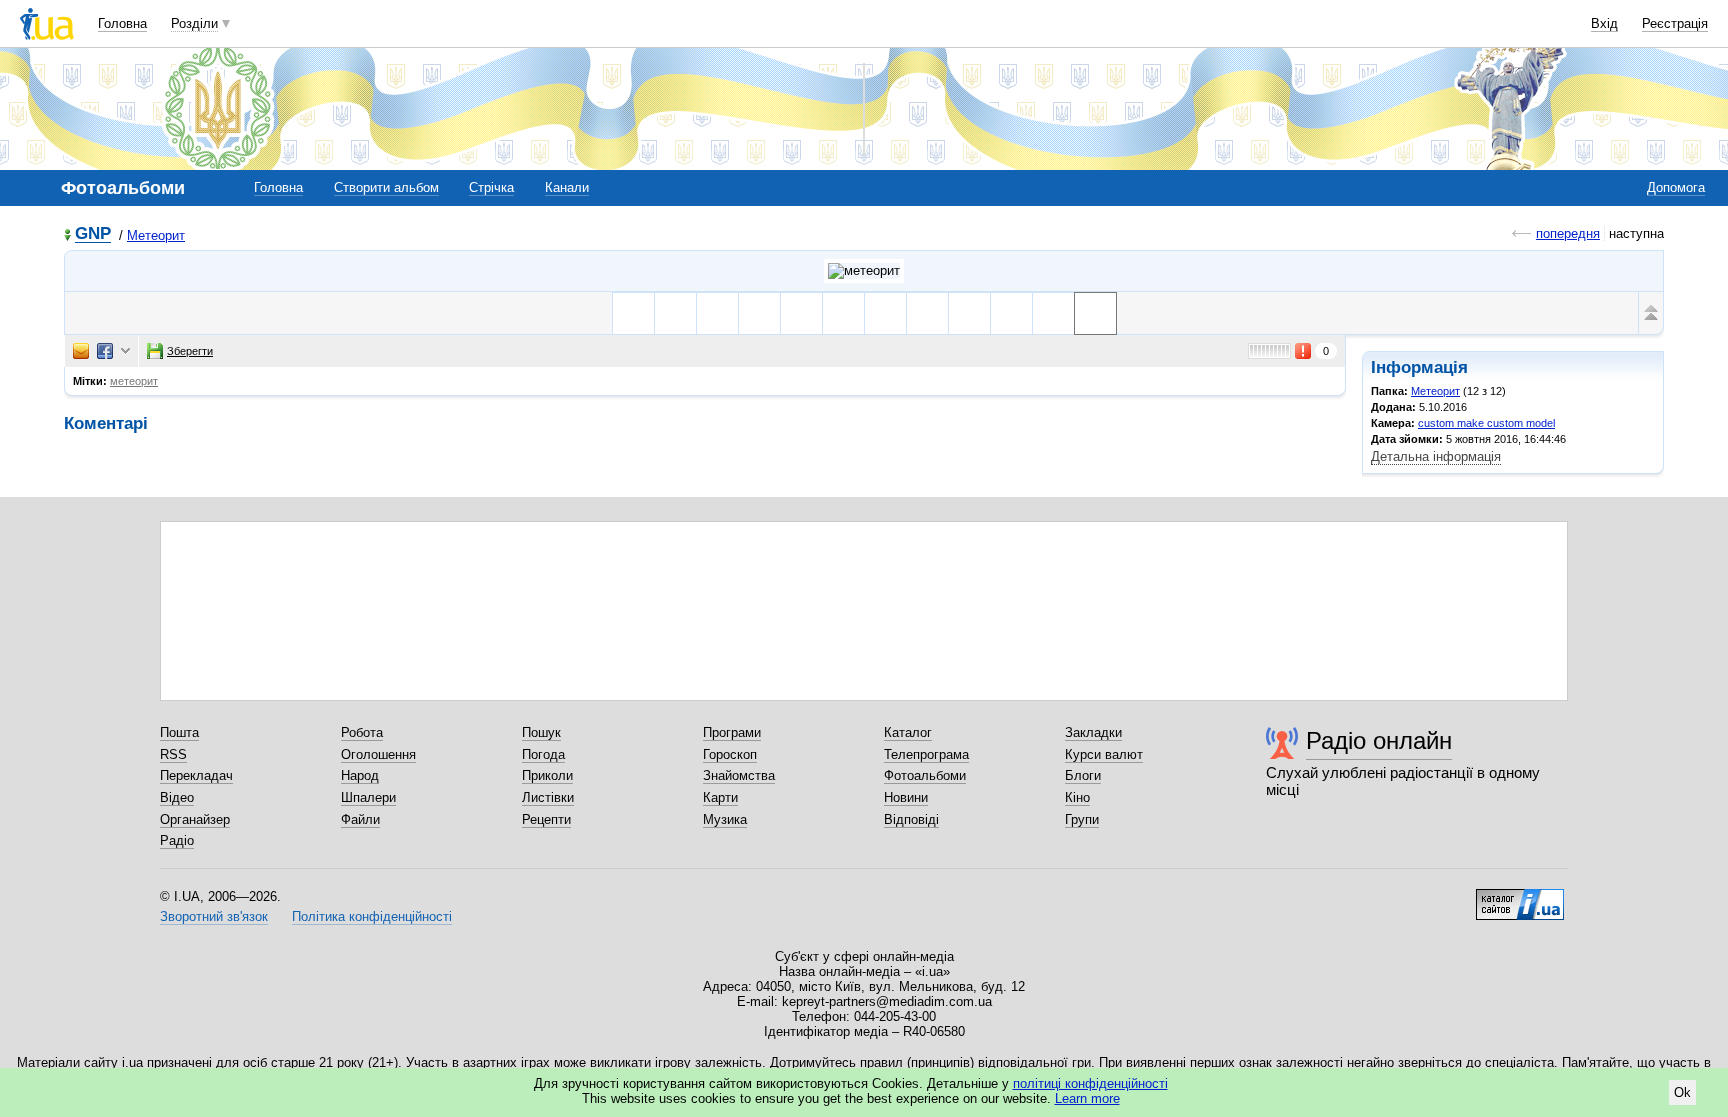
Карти (720, 797)
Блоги (1083, 775)
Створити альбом (386, 187)
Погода (543, 754)
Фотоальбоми (925, 775)
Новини (906, 797)
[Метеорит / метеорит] (864, 271)
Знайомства (739, 775)
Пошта (179, 732)
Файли (360, 819)
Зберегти (190, 351)
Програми (732, 732)
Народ (360, 775)
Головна (122, 23)
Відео (177, 797)
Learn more (1087, 1098)
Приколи (547, 775)
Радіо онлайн (1379, 740)
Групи (1082, 819)
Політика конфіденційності (372, 916)
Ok (1682, 1092)
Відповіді (911, 819)
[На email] (81, 351)
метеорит (134, 381)
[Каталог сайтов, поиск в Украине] (1520, 897)
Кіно (1077, 797)
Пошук (541, 732)
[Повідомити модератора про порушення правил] (1304, 351)
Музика (725, 819)
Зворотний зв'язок (214, 916)
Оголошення (378, 754)
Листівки (548, 797)
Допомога (1676, 187)
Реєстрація (1675, 23)
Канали (567, 187)
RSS (173, 754)
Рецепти (546, 819)
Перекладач (196, 775)
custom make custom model (1486, 423)
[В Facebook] (105, 351)
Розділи (194, 23)
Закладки (1093, 732)
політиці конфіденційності (1090, 1083)
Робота (362, 732)
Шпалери (368, 797)
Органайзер (195, 819)
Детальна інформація (1436, 456)
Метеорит (156, 235)
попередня (1568, 233)
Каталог (908, 732)
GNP (93, 234)
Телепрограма (926, 754)
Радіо (177, 840)
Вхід (1604, 23)
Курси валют (1104, 754)
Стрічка (491, 187)
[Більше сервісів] (125, 351)
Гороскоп (730, 754)
